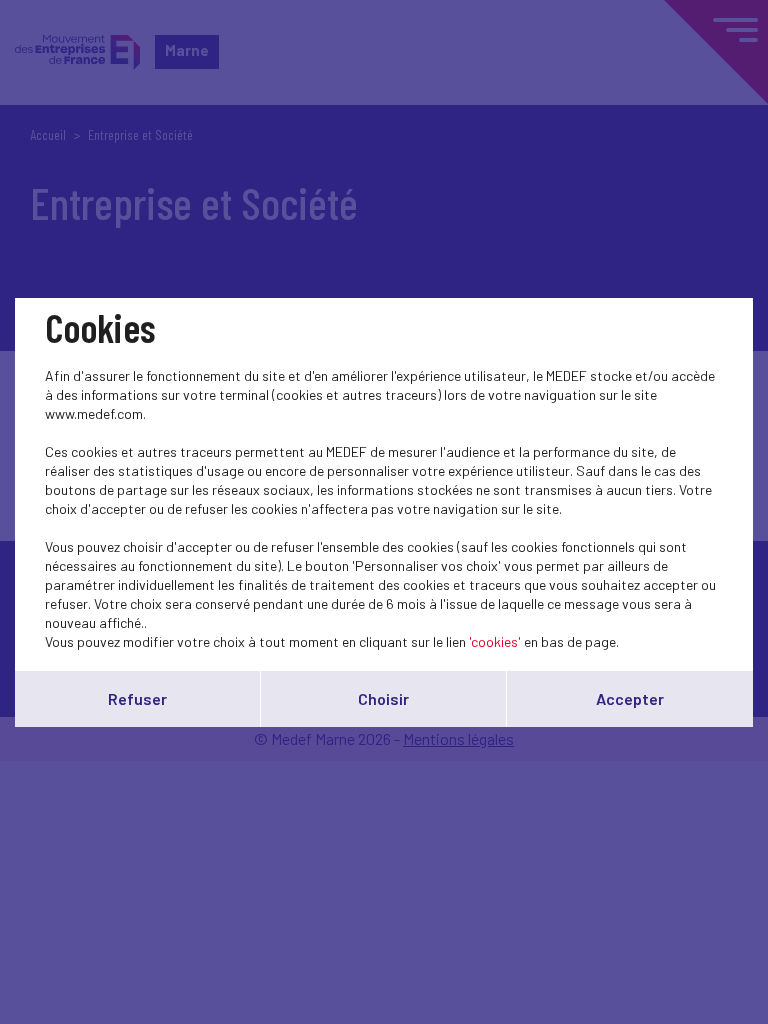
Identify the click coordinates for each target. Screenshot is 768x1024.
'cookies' (495, 641)
